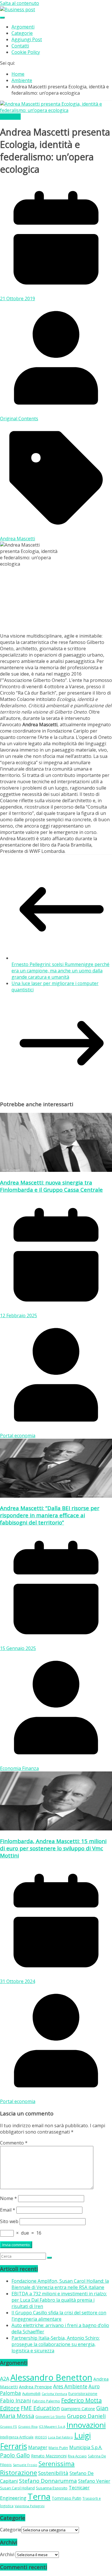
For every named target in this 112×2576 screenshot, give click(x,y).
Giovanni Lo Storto (51, 2417)
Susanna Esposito (52, 2488)
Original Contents (19, 419)
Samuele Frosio (25, 2465)
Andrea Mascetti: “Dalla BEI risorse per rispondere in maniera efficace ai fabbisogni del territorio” (50, 1515)
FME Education (40, 2408)
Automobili (31, 2394)
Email (8, 2210)
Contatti (20, 46)
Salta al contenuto (20, 3)
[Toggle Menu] (2, 18)
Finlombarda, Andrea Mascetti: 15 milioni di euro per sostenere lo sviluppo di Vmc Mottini (53, 1848)
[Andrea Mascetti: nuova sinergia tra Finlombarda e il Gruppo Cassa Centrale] (56, 1170)
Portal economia (18, 1436)
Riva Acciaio (77, 2456)
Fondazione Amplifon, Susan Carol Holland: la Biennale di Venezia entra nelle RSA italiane (60, 2284)
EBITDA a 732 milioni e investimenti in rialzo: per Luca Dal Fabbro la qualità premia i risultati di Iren (59, 2300)
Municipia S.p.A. (86, 2447)
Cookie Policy (26, 52)
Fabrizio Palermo (46, 2401)
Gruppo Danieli (86, 2416)
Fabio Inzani (16, 2400)
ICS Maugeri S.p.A (52, 2426)
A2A (5, 2379)
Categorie (22, 33)
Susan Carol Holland (17, 2488)
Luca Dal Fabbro (60, 2437)
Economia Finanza (19, 1768)
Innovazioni (86, 2425)
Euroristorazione (83, 2394)
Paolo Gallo (15, 2455)
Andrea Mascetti (18, 539)
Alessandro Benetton (51, 2377)
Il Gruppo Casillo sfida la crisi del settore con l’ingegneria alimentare (59, 2316)
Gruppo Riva (28, 2426)
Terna (39, 2497)
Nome (8, 2198)
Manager (38, 2447)
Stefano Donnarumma (48, 2481)
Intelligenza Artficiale (17, 2437)
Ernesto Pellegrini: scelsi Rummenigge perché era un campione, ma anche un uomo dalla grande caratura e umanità (60, 971)
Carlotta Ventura (54, 2394)
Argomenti (23, 27)
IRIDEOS (41, 2437)
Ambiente (10, 117)
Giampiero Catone (78, 2409)
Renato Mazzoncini (49, 2456)
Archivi (7, 2554)
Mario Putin (58, 2448)
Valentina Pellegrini (30, 2506)
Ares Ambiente (70, 2386)
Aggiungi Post (27, 39)
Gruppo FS (8, 2426)
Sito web (9, 2221)
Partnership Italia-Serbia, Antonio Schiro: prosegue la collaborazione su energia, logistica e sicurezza (56, 2344)
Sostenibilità (53, 2473)
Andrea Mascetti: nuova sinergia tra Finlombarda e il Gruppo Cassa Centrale (51, 1186)
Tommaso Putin (66, 2498)
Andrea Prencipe (35, 2387)
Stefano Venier (94, 2481)
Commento (14, 2143)
